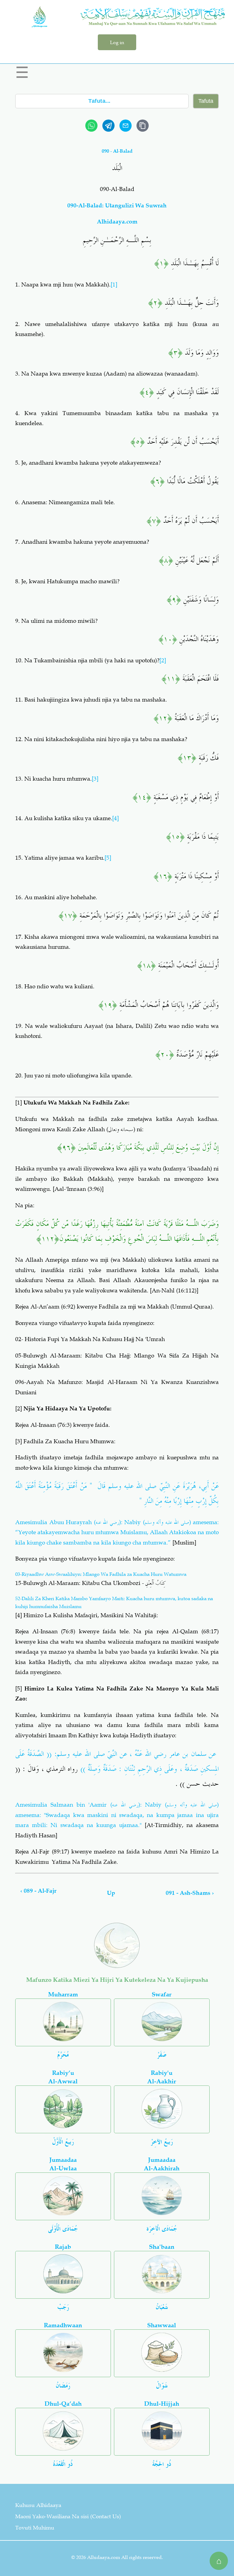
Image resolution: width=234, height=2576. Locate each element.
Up (111, 1893)
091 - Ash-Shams (190, 1893)
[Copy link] (143, 126)
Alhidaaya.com (117, 222)
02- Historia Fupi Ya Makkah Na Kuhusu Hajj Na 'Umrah (90, 1339)
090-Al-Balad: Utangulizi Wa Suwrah (117, 205)
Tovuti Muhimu (35, 2528)
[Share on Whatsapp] (91, 126)
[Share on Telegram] (108, 126)
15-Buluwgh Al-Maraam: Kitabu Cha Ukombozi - (90, 1583)
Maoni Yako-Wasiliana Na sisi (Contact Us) (68, 2516)
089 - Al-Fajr (38, 1891)
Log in (117, 42)
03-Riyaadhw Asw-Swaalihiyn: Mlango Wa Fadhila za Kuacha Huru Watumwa (101, 1574)
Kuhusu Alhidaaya (38, 2505)
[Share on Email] (126, 126)
